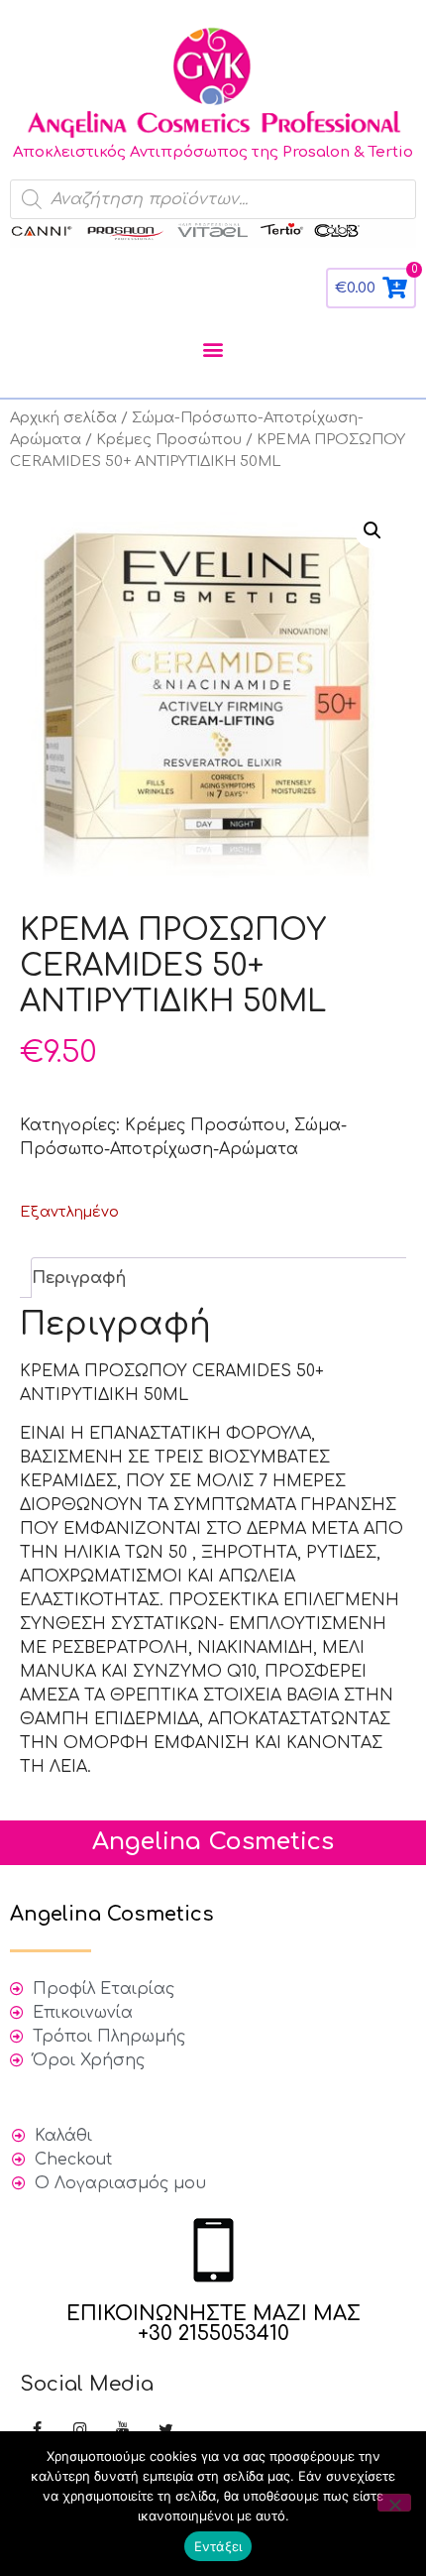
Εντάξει (218, 2546)
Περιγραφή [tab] (79, 1278)
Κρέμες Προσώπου (169, 439)
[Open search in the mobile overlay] (213, 199)
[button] (213, 350)
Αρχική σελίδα (63, 417)
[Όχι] (394, 2503)
